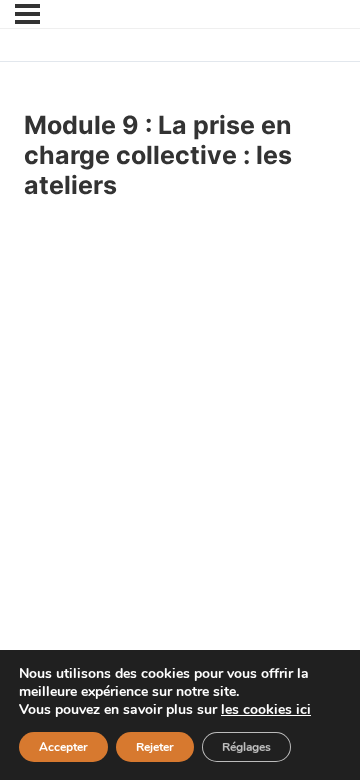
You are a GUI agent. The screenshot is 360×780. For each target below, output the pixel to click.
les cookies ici (266, 709)
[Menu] (27, 14)
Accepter (63, 747)
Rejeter (155, 747)
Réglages (246, 747)
